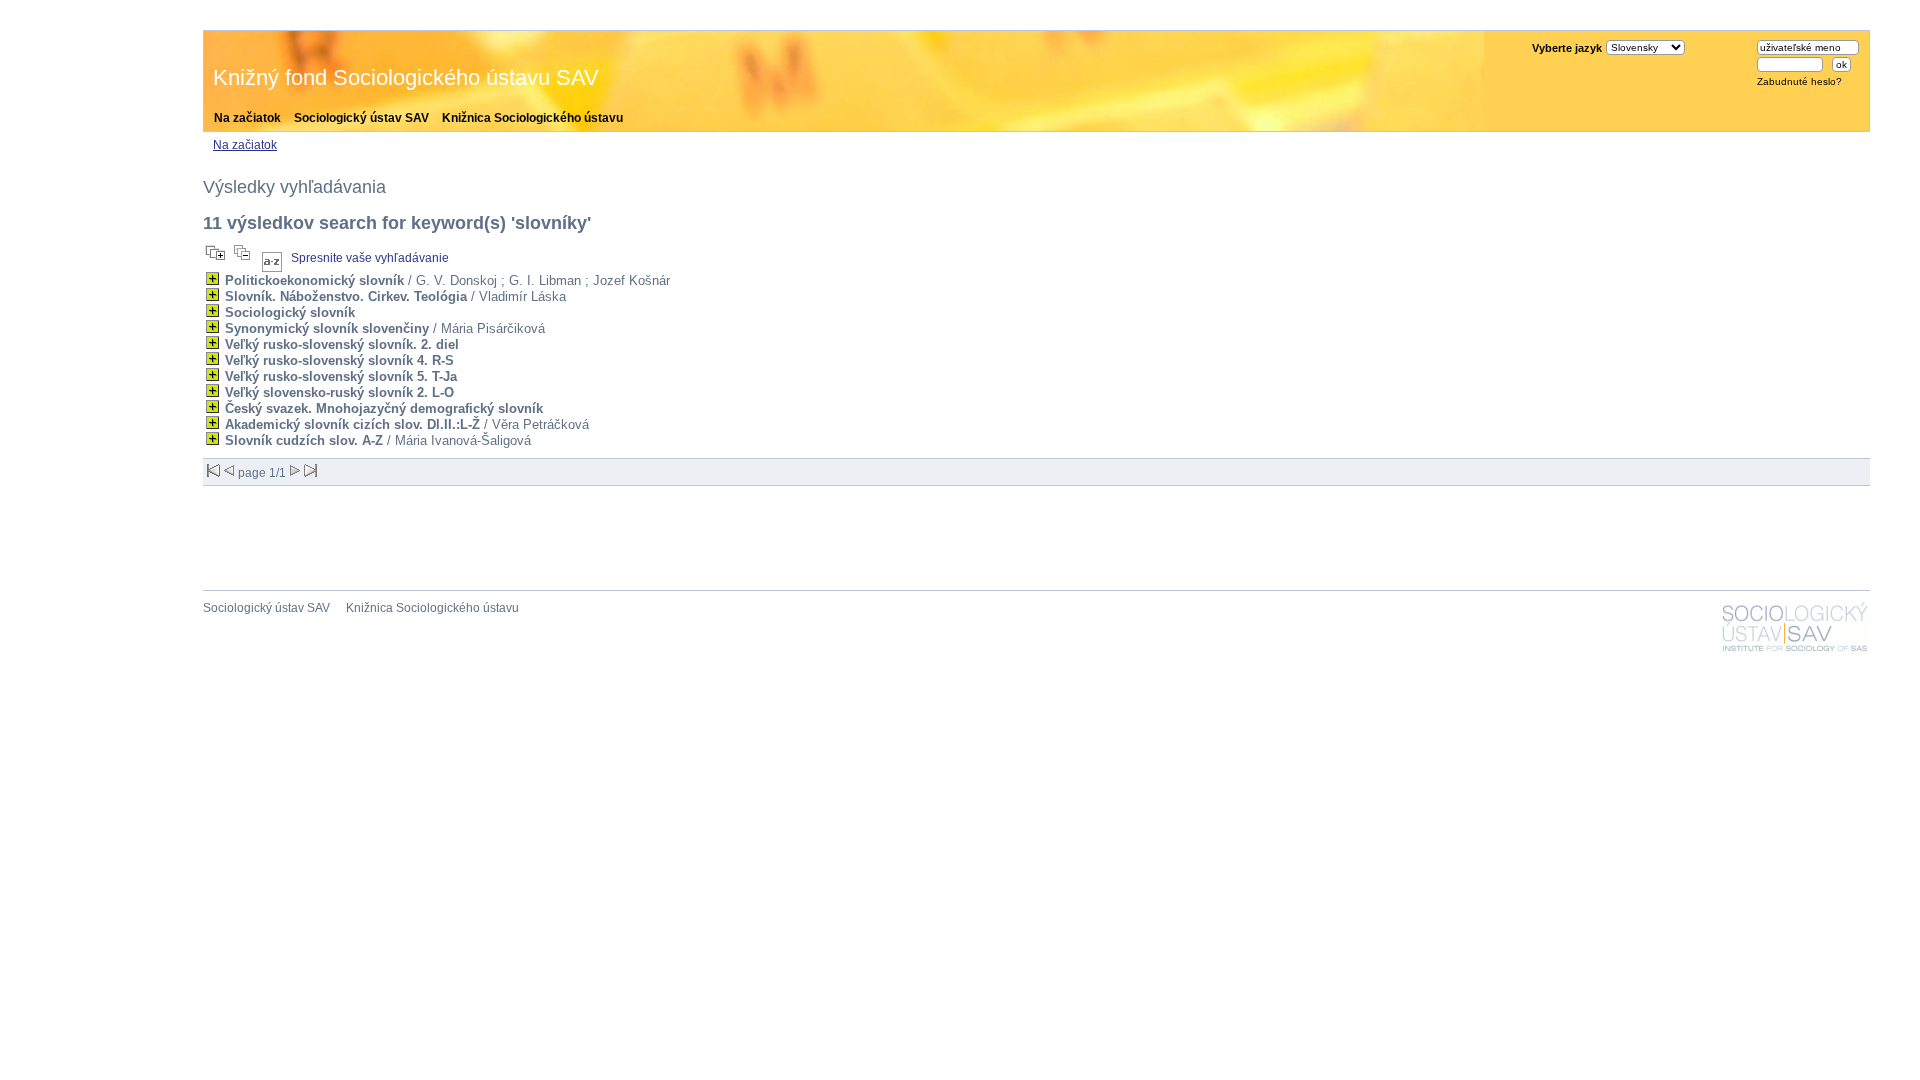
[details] (212, 278)
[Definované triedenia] (272, 258)
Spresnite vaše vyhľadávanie (370, 258)
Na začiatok (247, 118)
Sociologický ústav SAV (361, 118)
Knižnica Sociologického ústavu (532, 118)
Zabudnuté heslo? (1799, 81)
